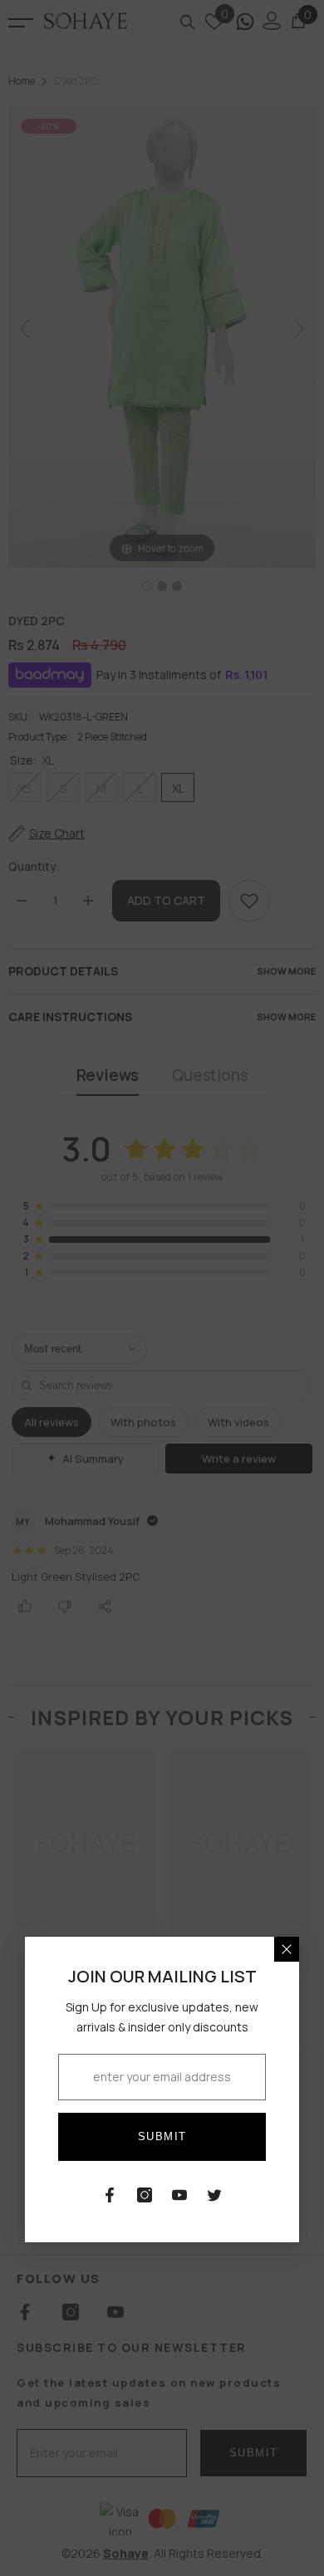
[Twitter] (214, 2195)
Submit (162, 2136)
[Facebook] (110, 2195)
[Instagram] (145, 2195)
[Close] (287, 1949)
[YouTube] (179, 2195)
